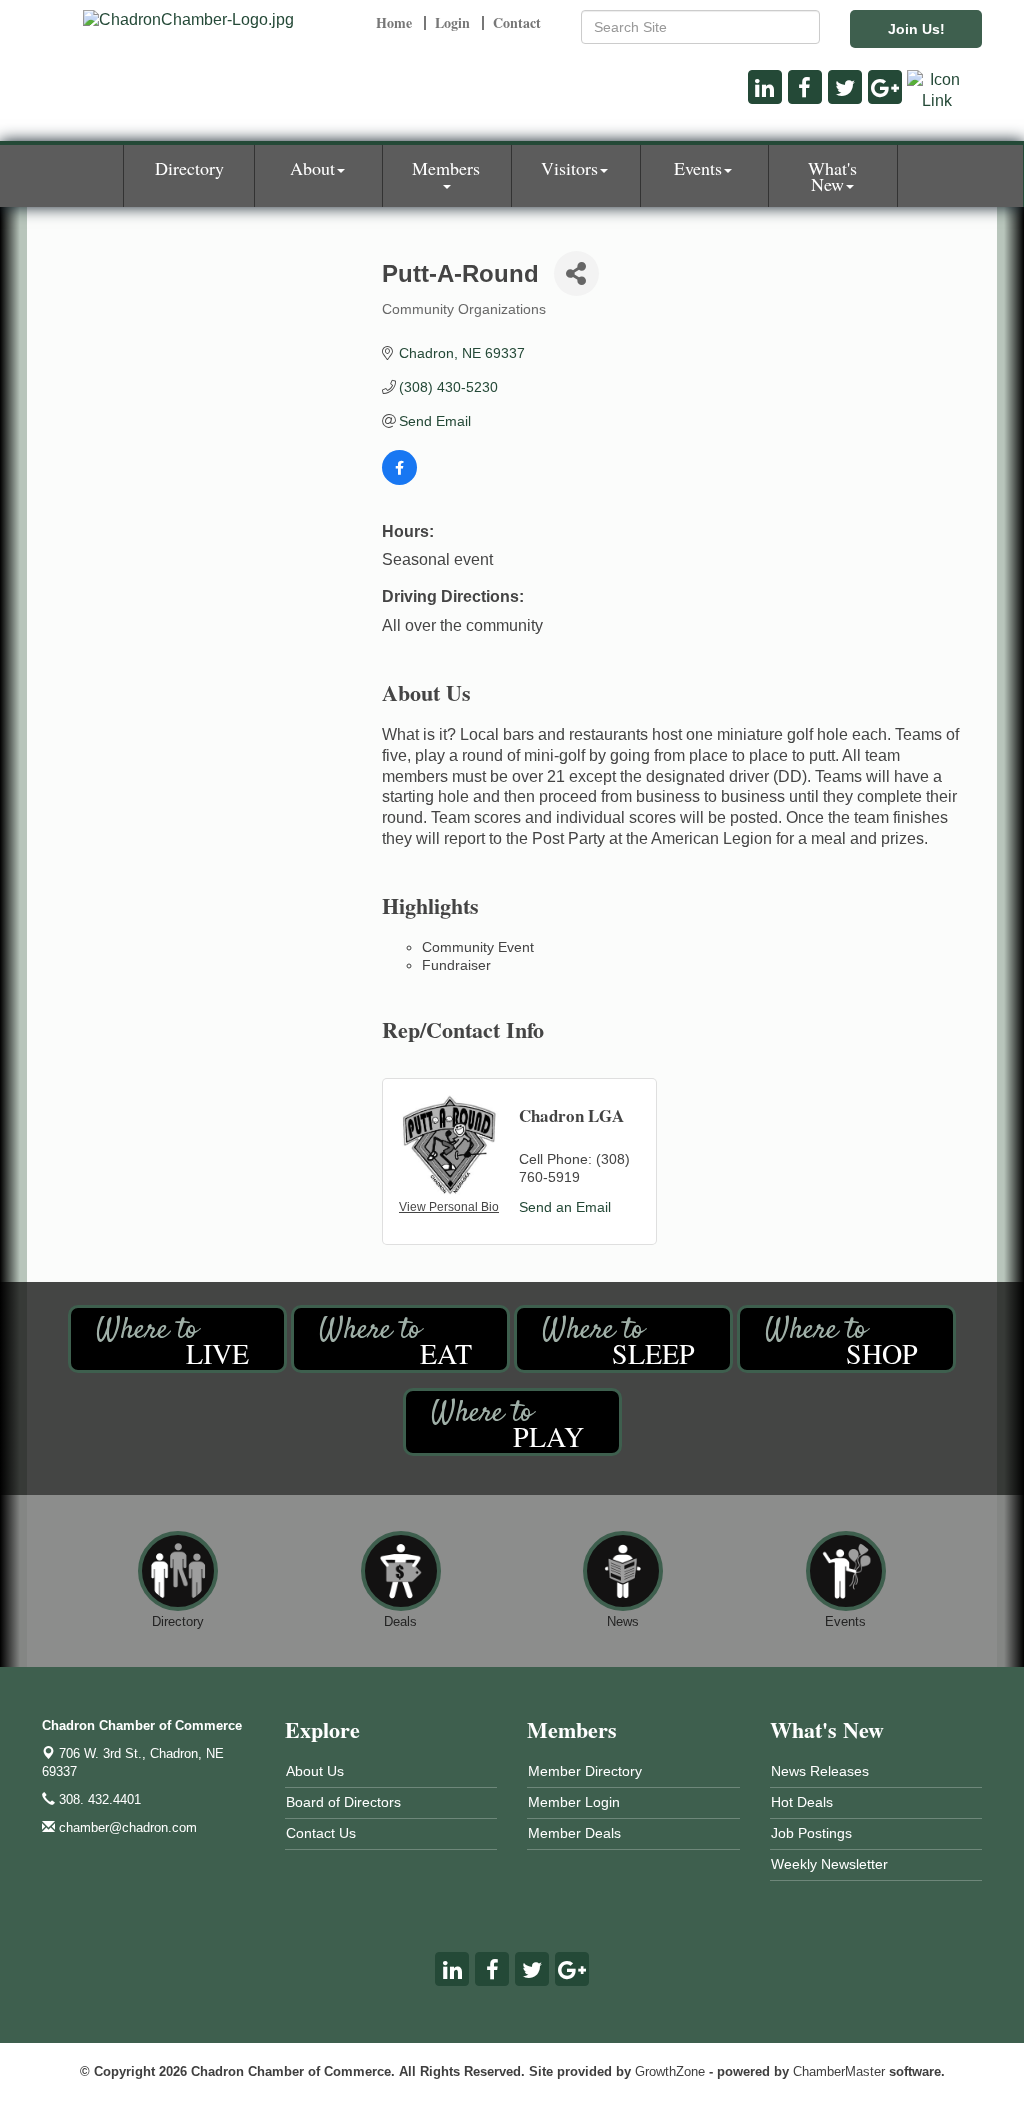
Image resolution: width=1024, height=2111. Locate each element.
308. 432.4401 (98, 1799)
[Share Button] (576, 273)
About (312, 168)
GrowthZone (670, 2071)
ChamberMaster (839, 2071)
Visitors (569, 168)
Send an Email (565, 1207)
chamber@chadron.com (126, 1827)
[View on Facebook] (399, 480)
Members (446, 168)
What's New (832, 176)
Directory (189, 168)
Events (698, 168)
